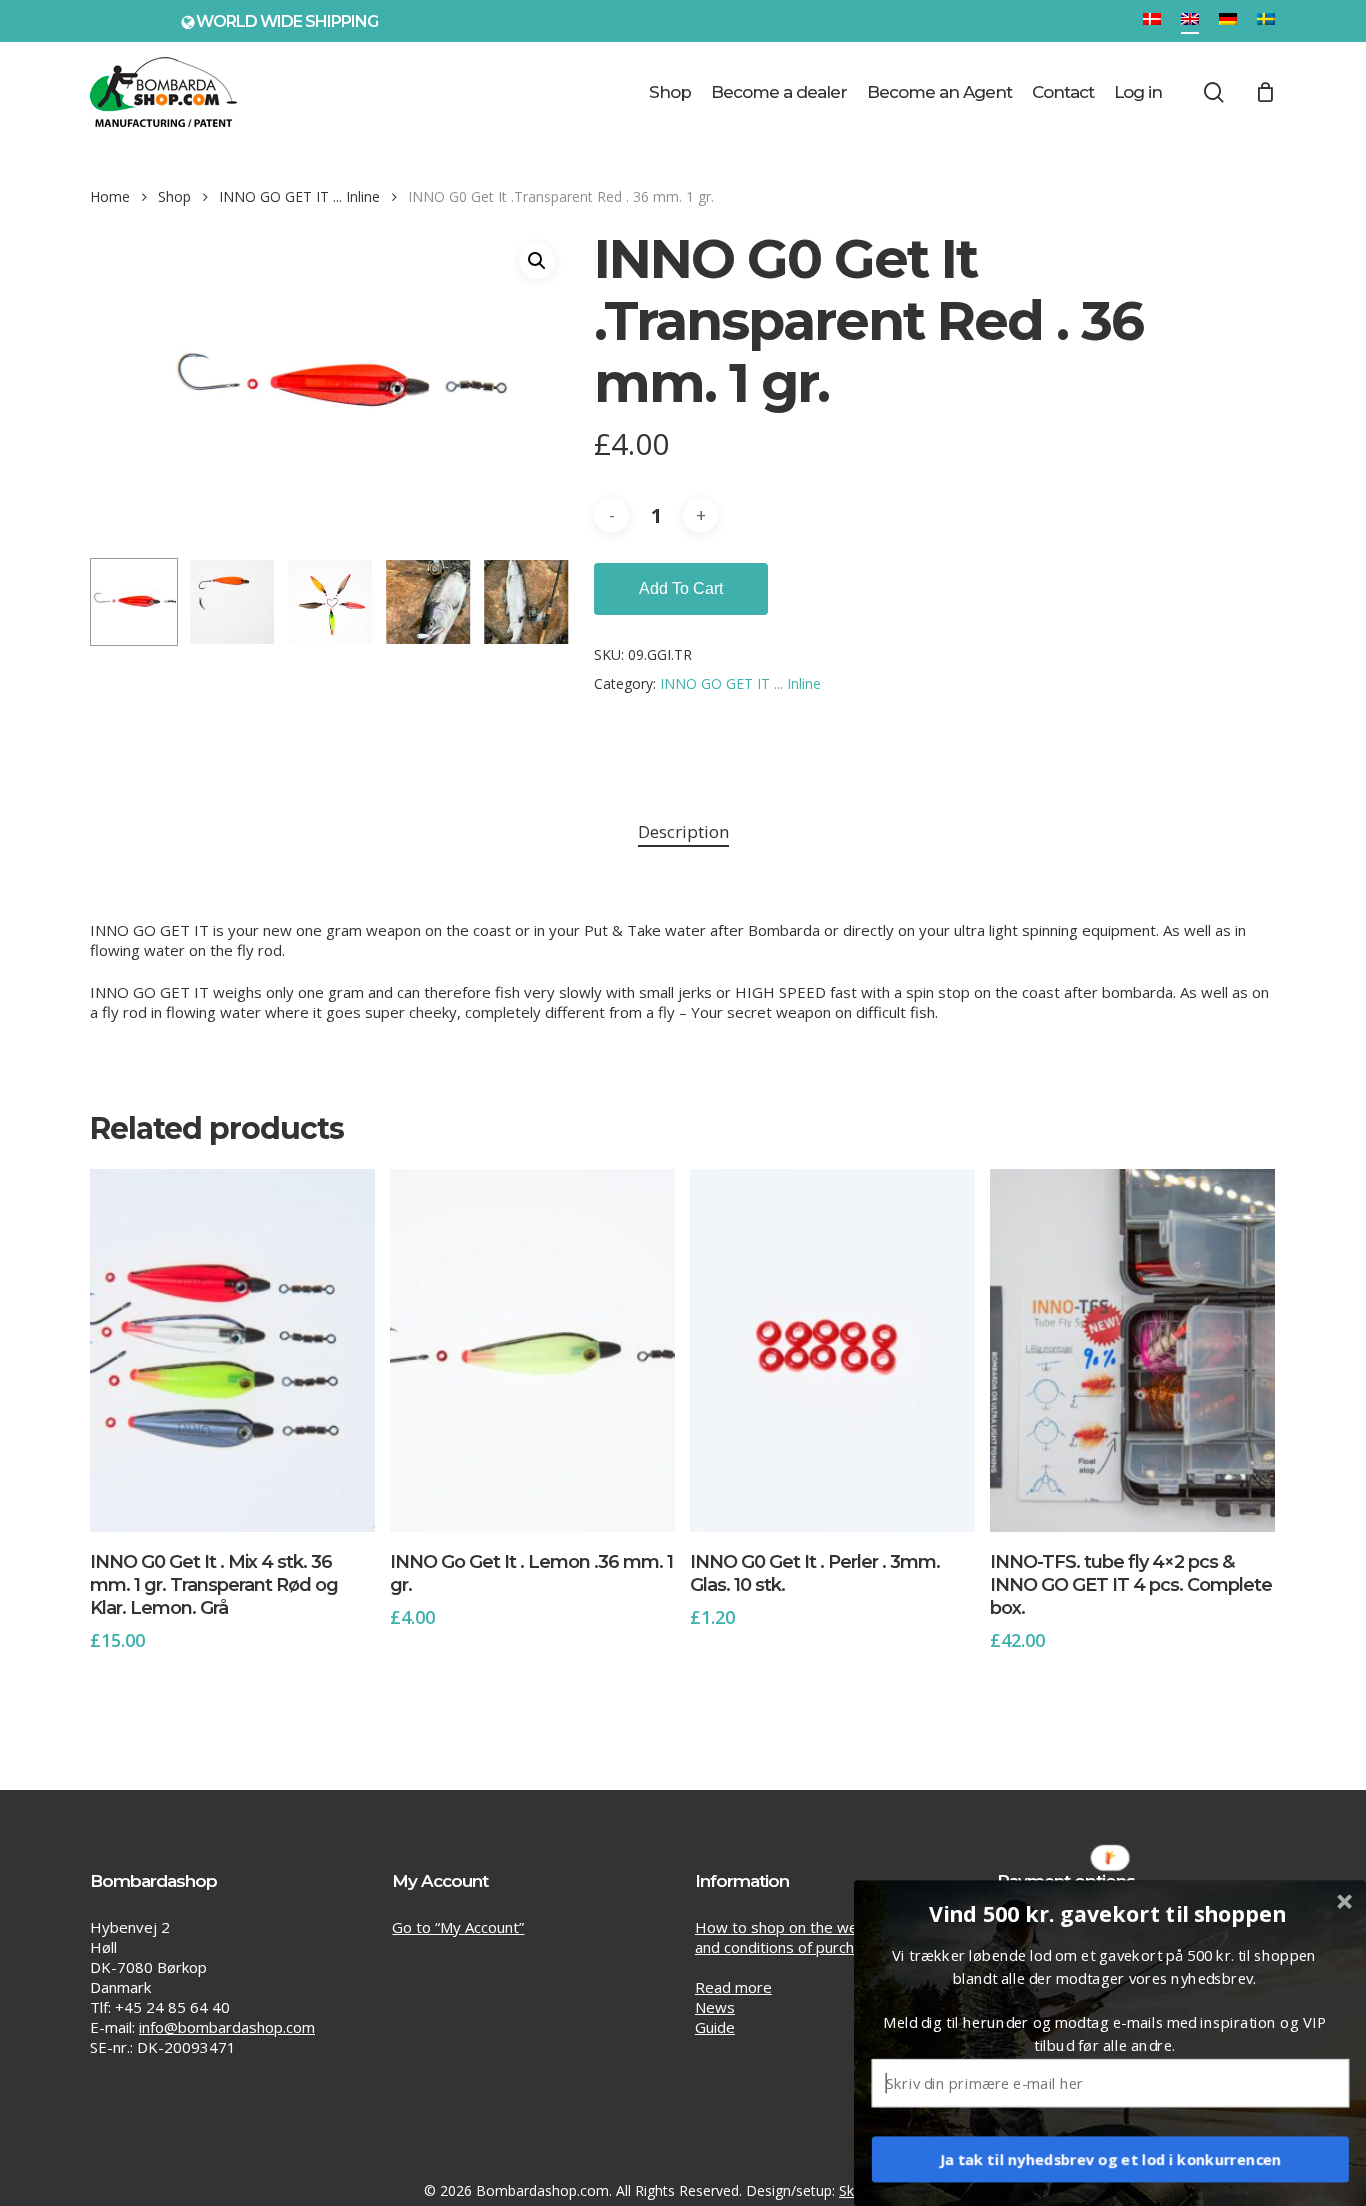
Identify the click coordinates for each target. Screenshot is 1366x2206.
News (715, 2007)
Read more (733, 1987)
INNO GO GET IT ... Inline (299, 196)
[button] (537, 261)
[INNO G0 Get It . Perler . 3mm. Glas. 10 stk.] (832, 1350)
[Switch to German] (1228, 21)
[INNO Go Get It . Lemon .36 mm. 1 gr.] (532, 1350)
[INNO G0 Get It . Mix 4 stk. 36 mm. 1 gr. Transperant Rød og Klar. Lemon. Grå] (232, 1350)
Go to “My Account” (458, 1927)
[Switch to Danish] (1152, 21)
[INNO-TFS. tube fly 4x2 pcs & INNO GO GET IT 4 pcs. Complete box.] (1132, 1350)
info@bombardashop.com (227, 2027)
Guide (715, 2027)
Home (110, 196)
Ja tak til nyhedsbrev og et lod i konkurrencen (1111, 2159)
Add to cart (681, 588)
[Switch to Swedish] (1266, 21)
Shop (174, 196)
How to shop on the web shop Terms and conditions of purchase (825, 1937)
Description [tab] (683, 831)
